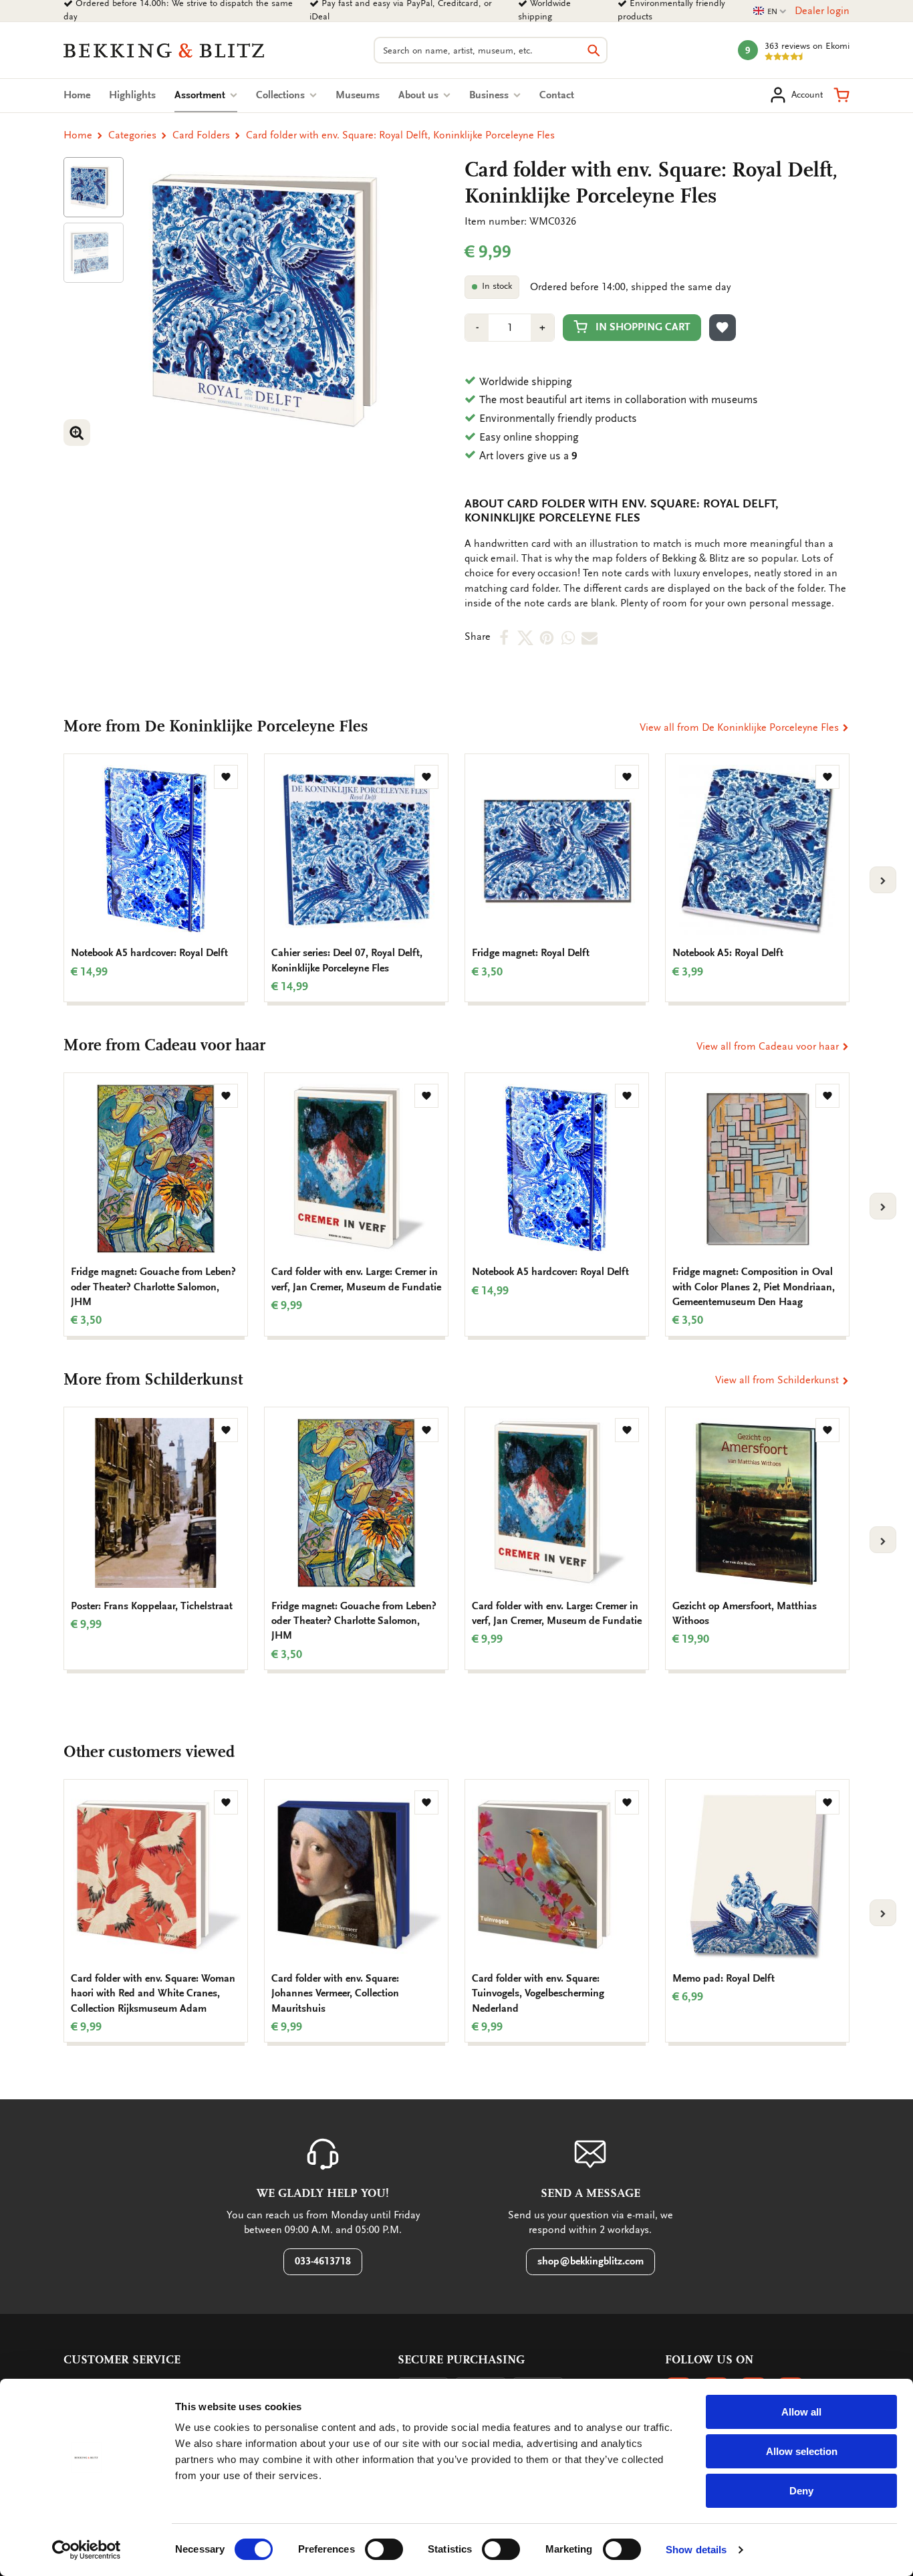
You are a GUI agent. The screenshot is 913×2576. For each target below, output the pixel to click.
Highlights (132, 95)
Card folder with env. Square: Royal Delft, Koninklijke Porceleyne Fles (400, 135)
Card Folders (201, 135)
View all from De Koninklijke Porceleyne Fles (741, 727)
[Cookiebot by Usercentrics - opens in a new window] (87, 2550)
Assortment (206, 95)
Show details (696, 2550)
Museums (358, 95)
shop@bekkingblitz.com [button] (591, 2261)
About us (420, 95)
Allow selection (802, 2451)
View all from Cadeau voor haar (769, 1046)
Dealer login (822, 11)
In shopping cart (643, 327)
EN (770, 12)
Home (77, 95)
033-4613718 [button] (323, 2261)
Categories (132, 135)
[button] (841, 95)
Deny (801, 2491)
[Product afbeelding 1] (94, 187)
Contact (557, 95)
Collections (282, 95)
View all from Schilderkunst (778, 1380)
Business (490, 95)
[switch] (384, 2549)
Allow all (801, 2412)
